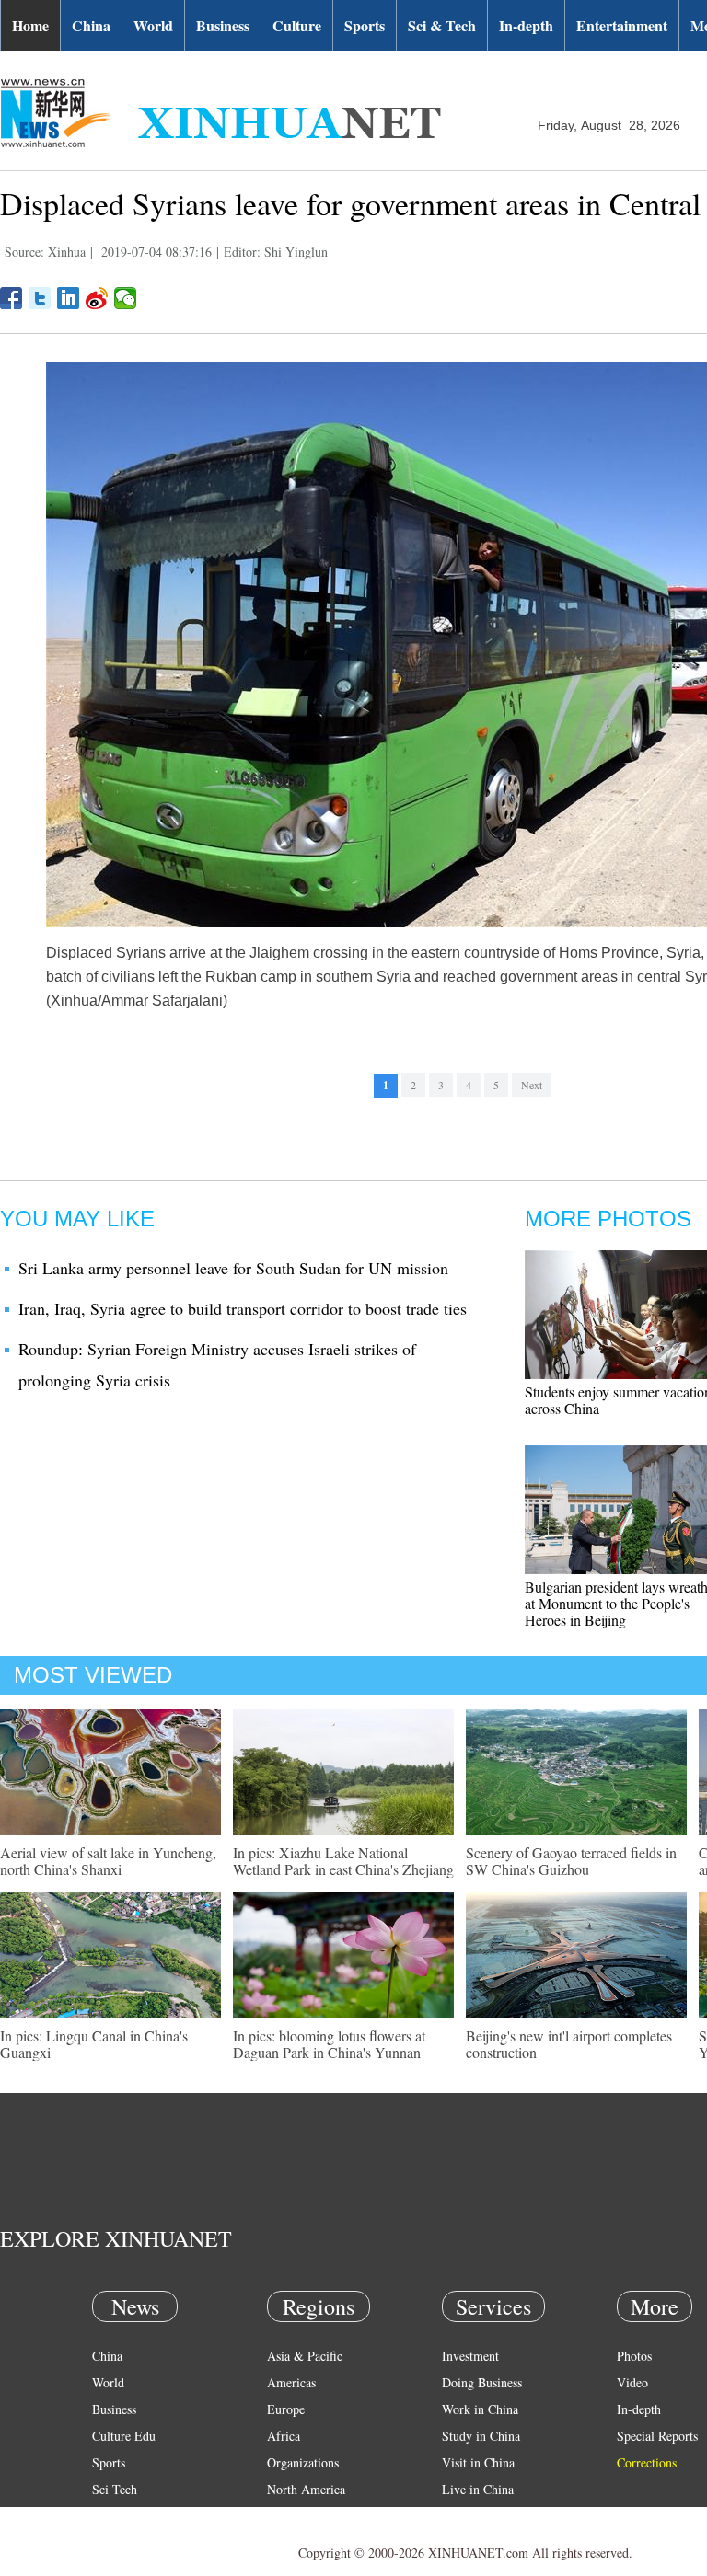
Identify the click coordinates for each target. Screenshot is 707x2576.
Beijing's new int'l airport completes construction (569, 2044)
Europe (286, 2409)
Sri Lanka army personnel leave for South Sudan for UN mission (233, 1268)
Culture (297, 25)
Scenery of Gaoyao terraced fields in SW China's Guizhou (571, 1861)
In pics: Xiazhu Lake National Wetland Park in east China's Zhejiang (343, 1861)
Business (223, 25)
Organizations (303, 2462)
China (91, 25)
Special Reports (657, 2436)
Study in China (481, 2436)
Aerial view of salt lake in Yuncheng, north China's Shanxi (108, 1861)
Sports (365, 25)
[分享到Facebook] (12, 298)
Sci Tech (115, 2489)
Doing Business (482, 2382)
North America (306, 2489)
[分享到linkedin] (69, 298)
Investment (470, 2356)
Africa (284, 2436)
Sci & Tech (442, 25)
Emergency (471, 2516)
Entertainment (622, 25)
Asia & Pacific (305, 2356)
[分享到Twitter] (40, 298)
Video (632, 2382)
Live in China (478, 2489)
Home (30, 25)
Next (532, 1085)
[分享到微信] (126, 298)
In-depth (526, 25)
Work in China (480, 2409)
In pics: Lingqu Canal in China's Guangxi (94, 2044)
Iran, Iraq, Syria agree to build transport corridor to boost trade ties (243, 1308)
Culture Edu (124, 2436)
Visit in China (478, 2462)
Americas (291, 2382)
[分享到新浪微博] (97, 298)
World (153, 25)
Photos (634, 2356)
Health (109, 2516)
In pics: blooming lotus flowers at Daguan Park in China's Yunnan (329, 2044)
